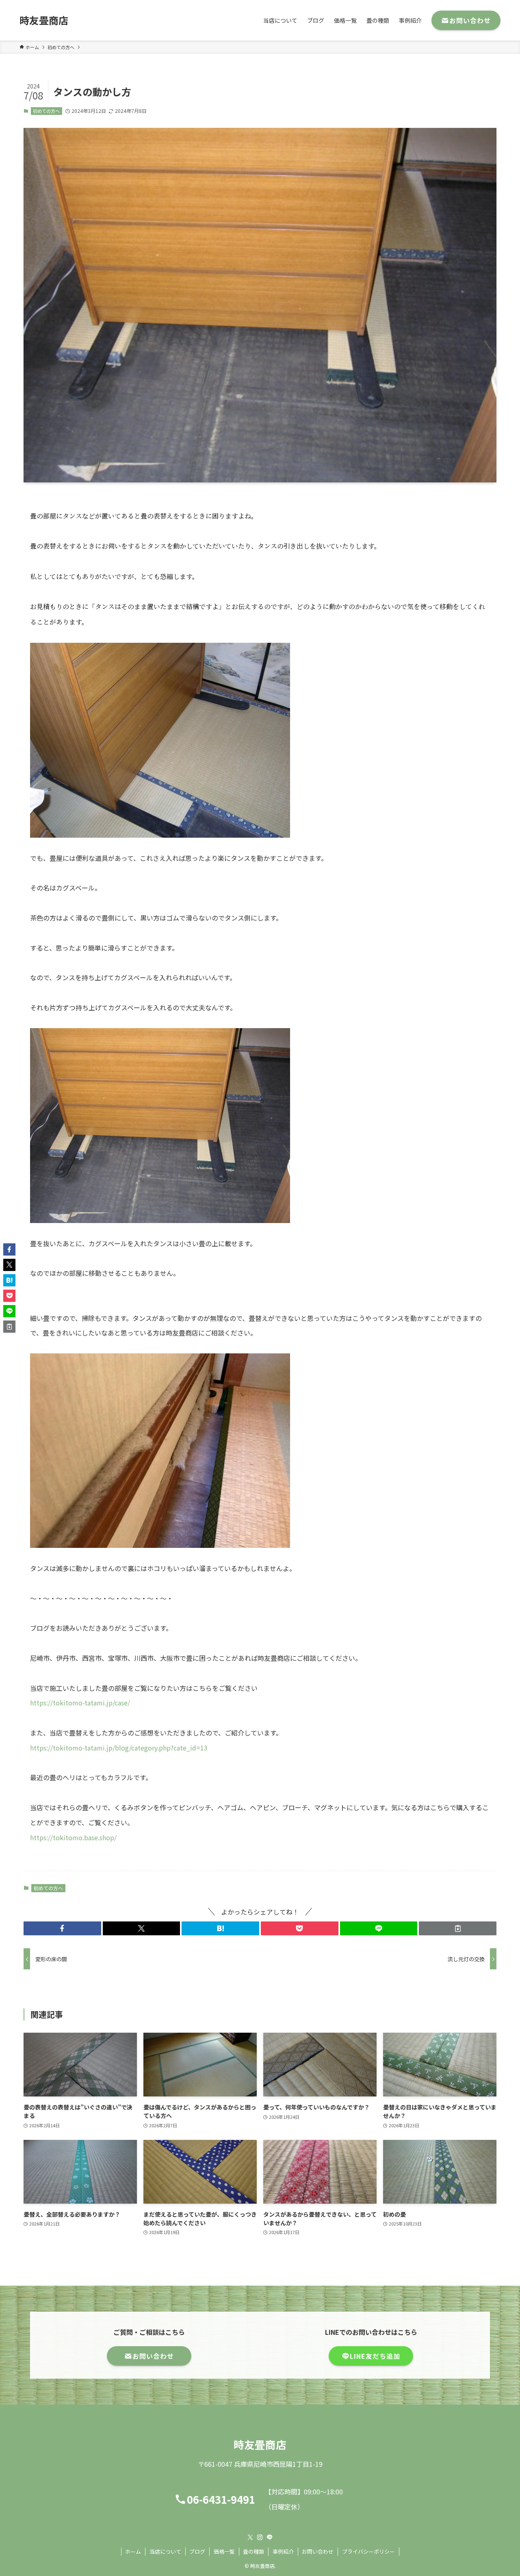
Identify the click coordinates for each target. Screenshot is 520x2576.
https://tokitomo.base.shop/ (73, 1837)
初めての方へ (46, 111)
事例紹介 (283, 2551)
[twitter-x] (250, 2537)
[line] (270, 2537)
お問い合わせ (318, 2551)
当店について (165, 2551)
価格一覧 (224, 2551)
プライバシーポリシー (368, 2551)
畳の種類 (253, 2551)
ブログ (197, 2551)
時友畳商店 (44, 20)
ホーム (133, 2551)
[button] (62, 1928)
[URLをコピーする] (458, 1928)
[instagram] (260, 2537)
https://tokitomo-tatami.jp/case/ (80, 1703)
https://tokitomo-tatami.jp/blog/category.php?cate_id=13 (119, 1748)
